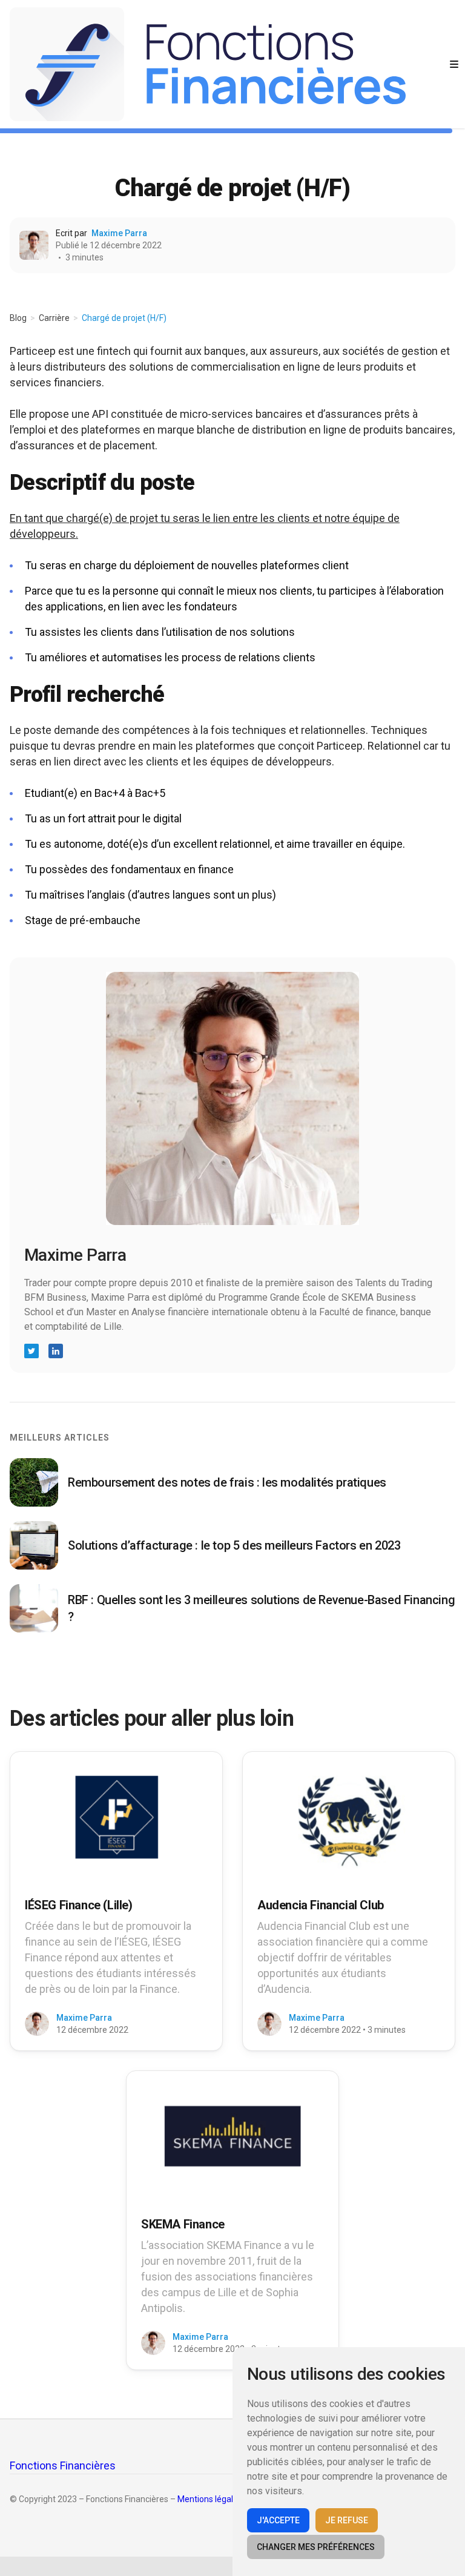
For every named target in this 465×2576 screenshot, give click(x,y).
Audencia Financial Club (321, 1905)
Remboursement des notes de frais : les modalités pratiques (227, 1482)
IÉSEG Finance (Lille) (79, 1905)
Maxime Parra (119, 233)
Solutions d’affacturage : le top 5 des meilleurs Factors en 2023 (234, 1545)
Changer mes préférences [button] (316, 2547)
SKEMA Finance (183, 2224)
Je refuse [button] (347, 2520)
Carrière (54, 318)
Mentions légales (210, 2499)
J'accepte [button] (278, 2520)
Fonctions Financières (63, 2465)
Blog (18, 318)
